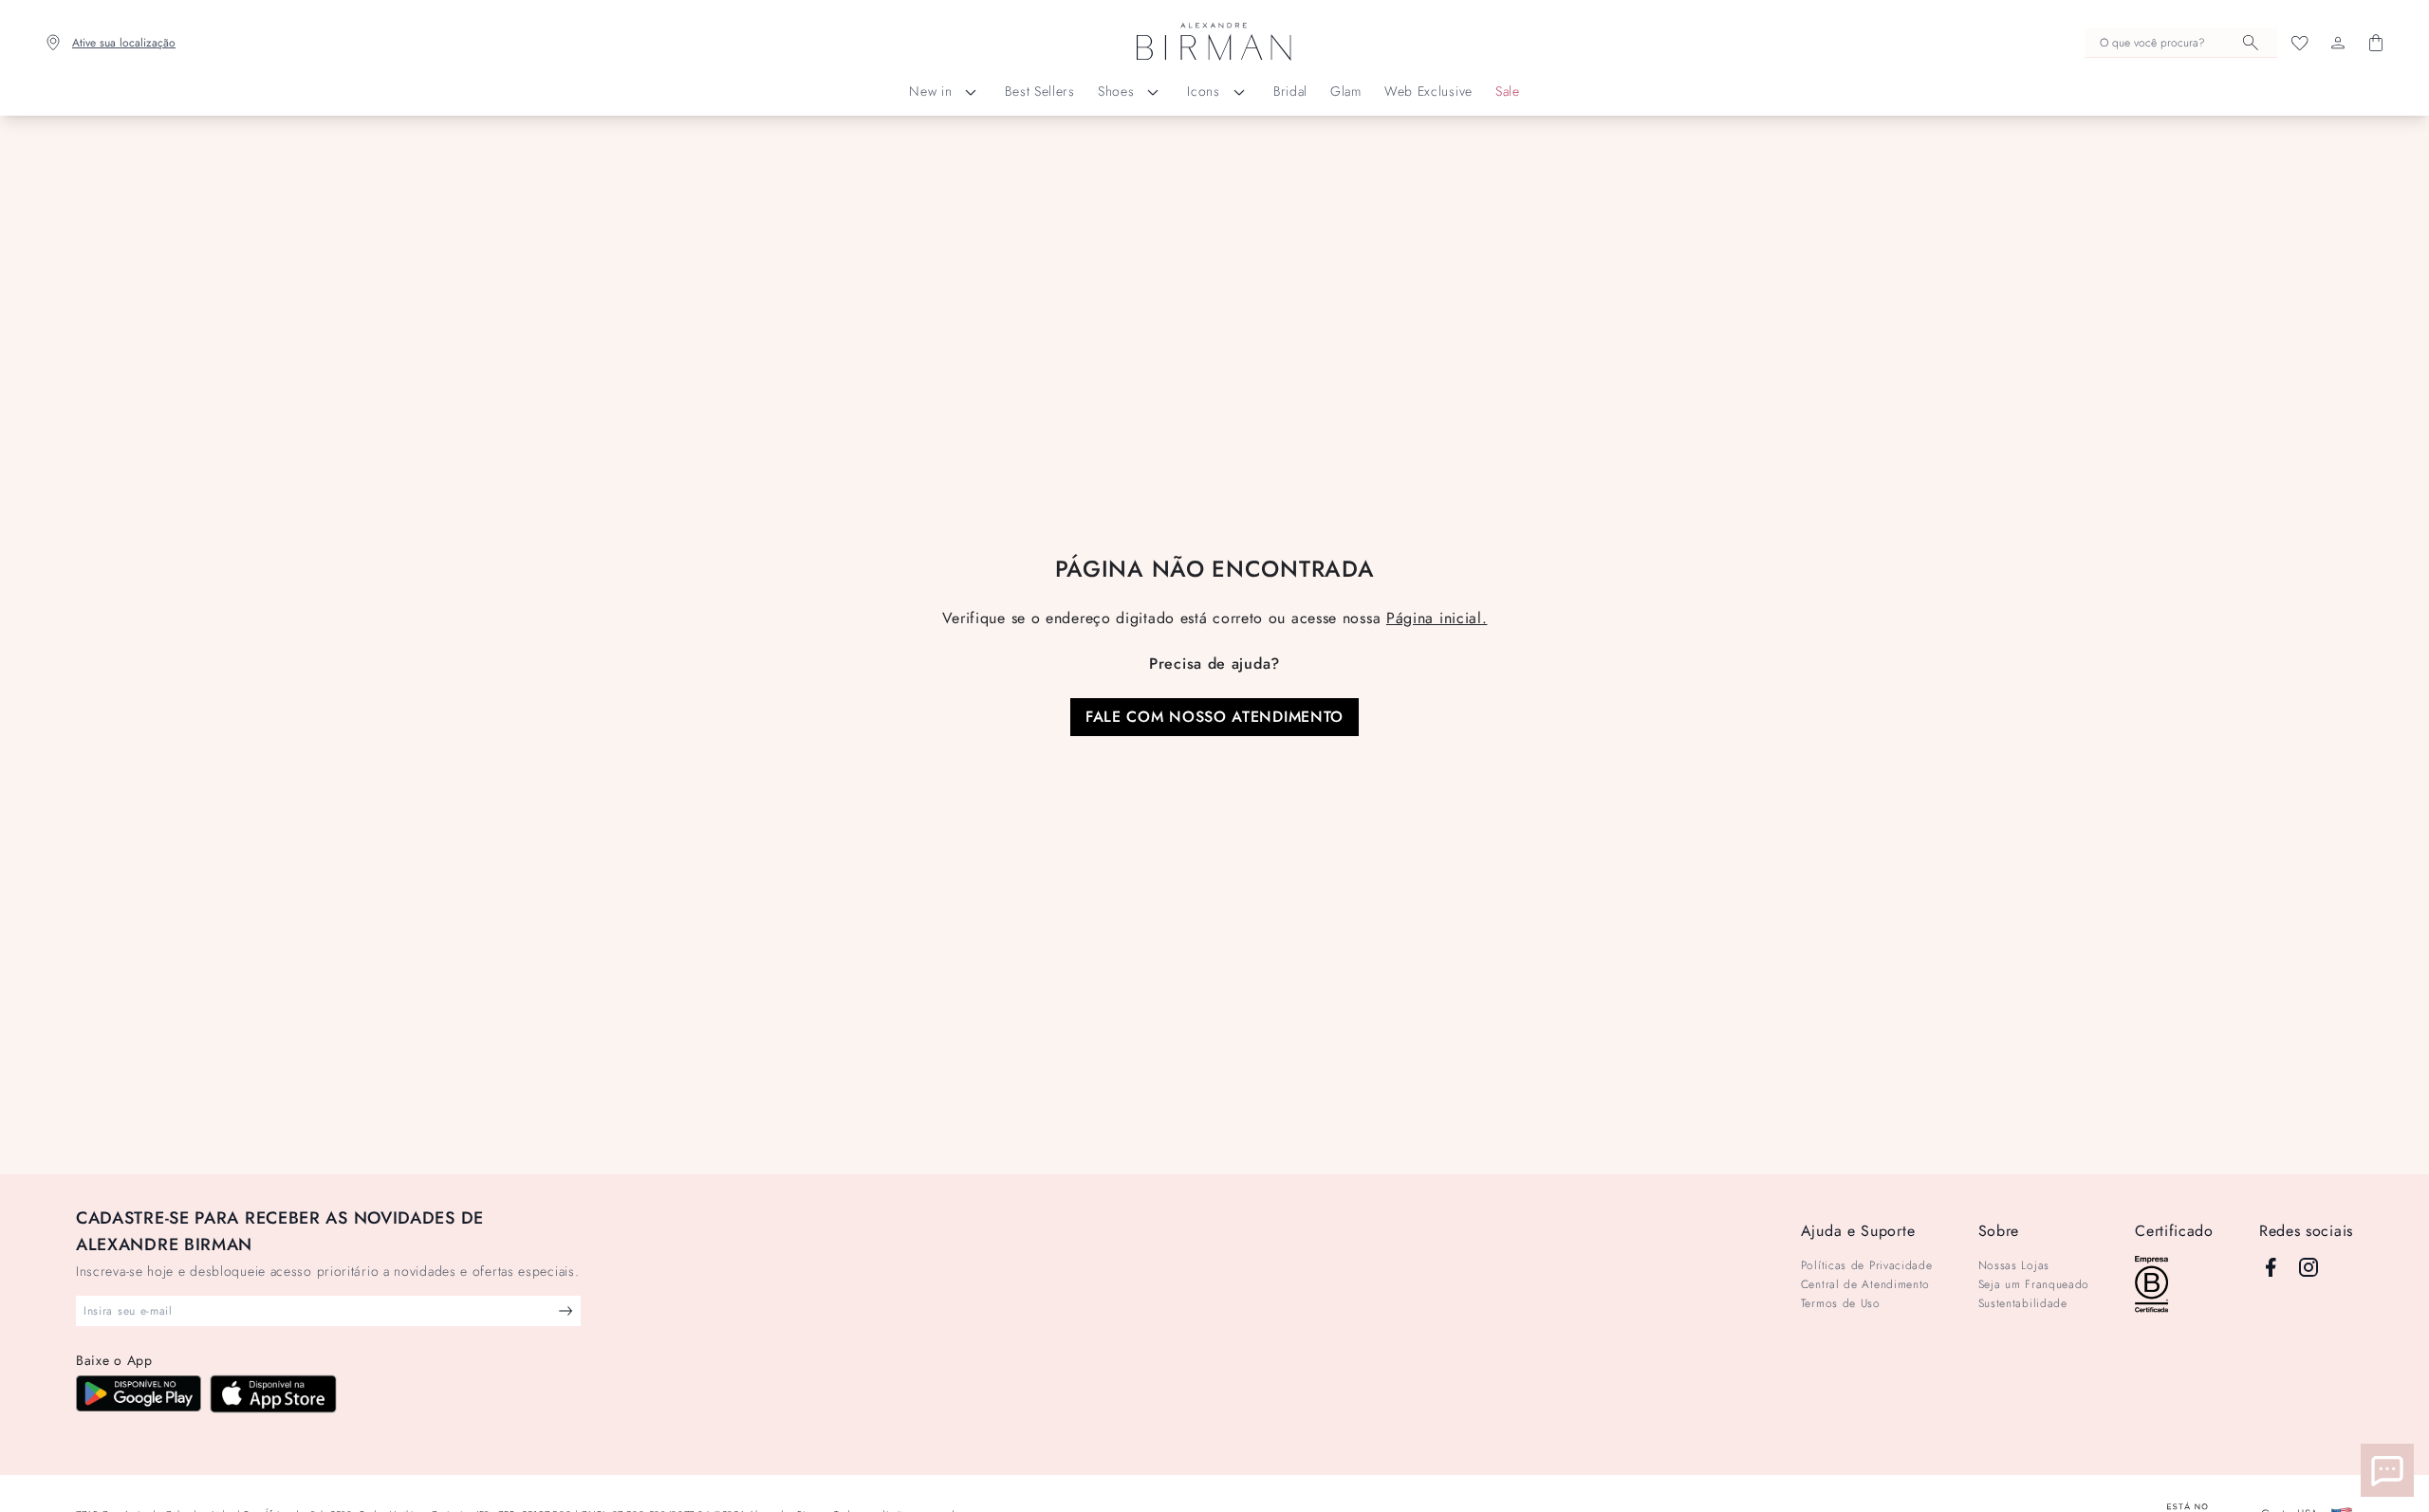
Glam (1346, 91)
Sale (1508, 91)
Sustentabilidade (2023, 1303)
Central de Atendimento (1865, 1284)
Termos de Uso (1841, 1303)
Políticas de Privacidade (1867, 1265)
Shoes (1116, 91)
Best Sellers (1039, 91)
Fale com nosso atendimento (1214, 717)
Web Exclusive (1428, 91)
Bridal (1290, 91)
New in (930, 91)
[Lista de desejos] (2300, 43)
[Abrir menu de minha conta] (2338, 43)
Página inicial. (1437, 618)
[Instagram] (2308, 1267)
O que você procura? (2152, 43)
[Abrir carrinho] (2376, 43)
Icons (1204, 91)
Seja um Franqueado (2034, 1284)
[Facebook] (2271, 1267)
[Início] (1214, 43)
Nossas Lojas (2014, 1265)
